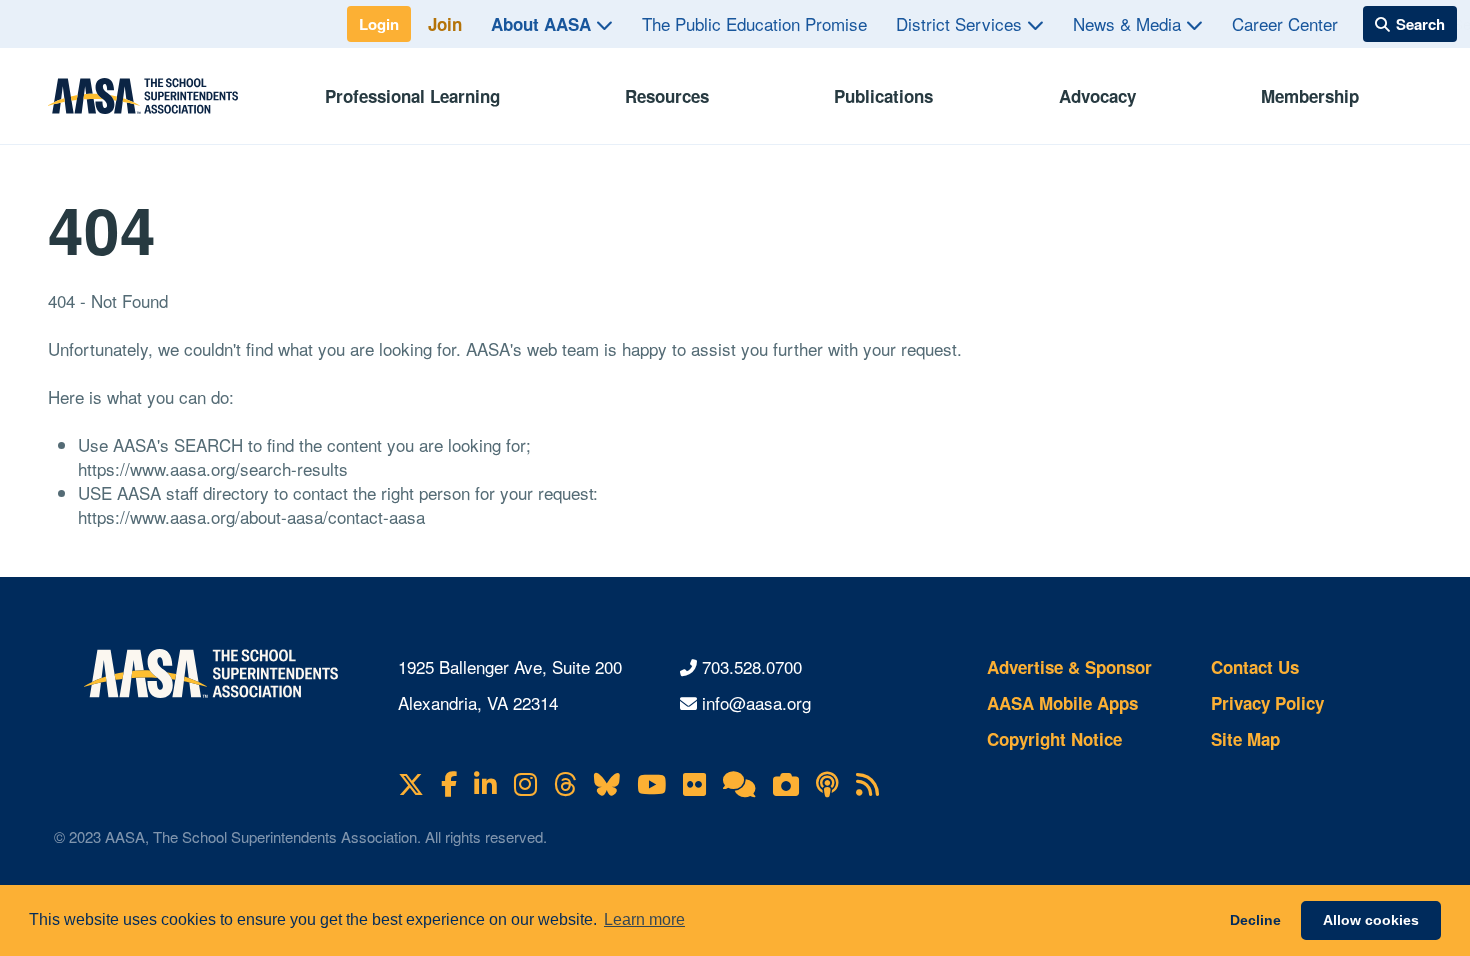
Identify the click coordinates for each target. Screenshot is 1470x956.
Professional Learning (412, 96)
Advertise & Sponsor (1069, 667)
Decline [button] (1255, 920)
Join (445, 24)
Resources (667, 96)
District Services (961, 23)
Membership (1310, 96)
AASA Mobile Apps (1062, 703)
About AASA (543, 24)
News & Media (1129, 23)
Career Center (1285, 23)
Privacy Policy (1267, 703)
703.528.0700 (752, 666)
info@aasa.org (756, 702)
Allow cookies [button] (1371, 920)
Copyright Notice (1054, 739)
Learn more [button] (644, 919)
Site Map (1245, 739)
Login (379, 24)
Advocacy (1097, 96)
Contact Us (1255, 667)
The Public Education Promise (754, 23)
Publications (883, 96)
